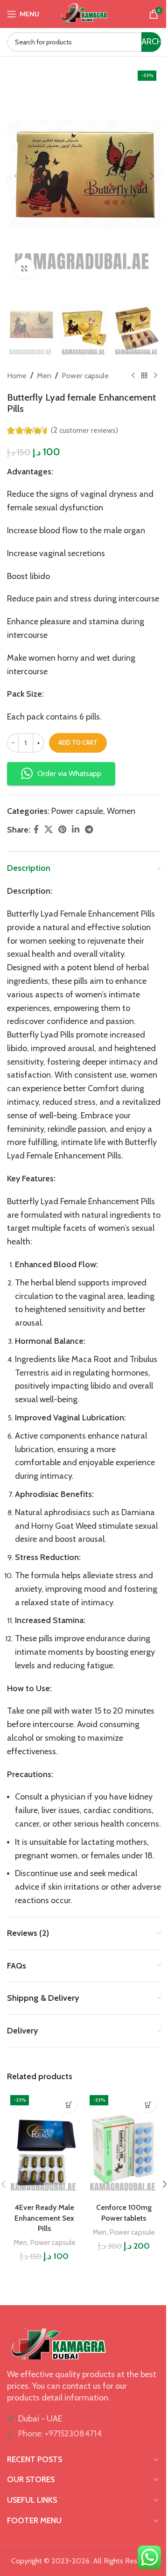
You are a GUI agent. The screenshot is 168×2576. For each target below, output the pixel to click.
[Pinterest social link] (62, 830)
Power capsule (85, 376)
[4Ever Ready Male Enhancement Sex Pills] (44, 2145)
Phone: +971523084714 (60, 2434)
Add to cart (78, 742)
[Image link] (58, 2343)
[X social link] (49, 830)
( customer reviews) (84, 430)
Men (44, 376)
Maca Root (91, 1359)
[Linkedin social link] (76, 830)
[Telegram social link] (89, 830)
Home (17, 376)
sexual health (31, 954)
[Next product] (155, 375)
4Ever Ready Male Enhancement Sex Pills (44, 2218)
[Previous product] (133, 375)
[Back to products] (144, 375)
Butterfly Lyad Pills (41, 1035)
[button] (16, 176)
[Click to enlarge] (24, 269)
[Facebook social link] (36, 830)
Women (121, 811)
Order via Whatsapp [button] (69, 773)
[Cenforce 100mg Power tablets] (124, 2145)
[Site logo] (84, 13)
